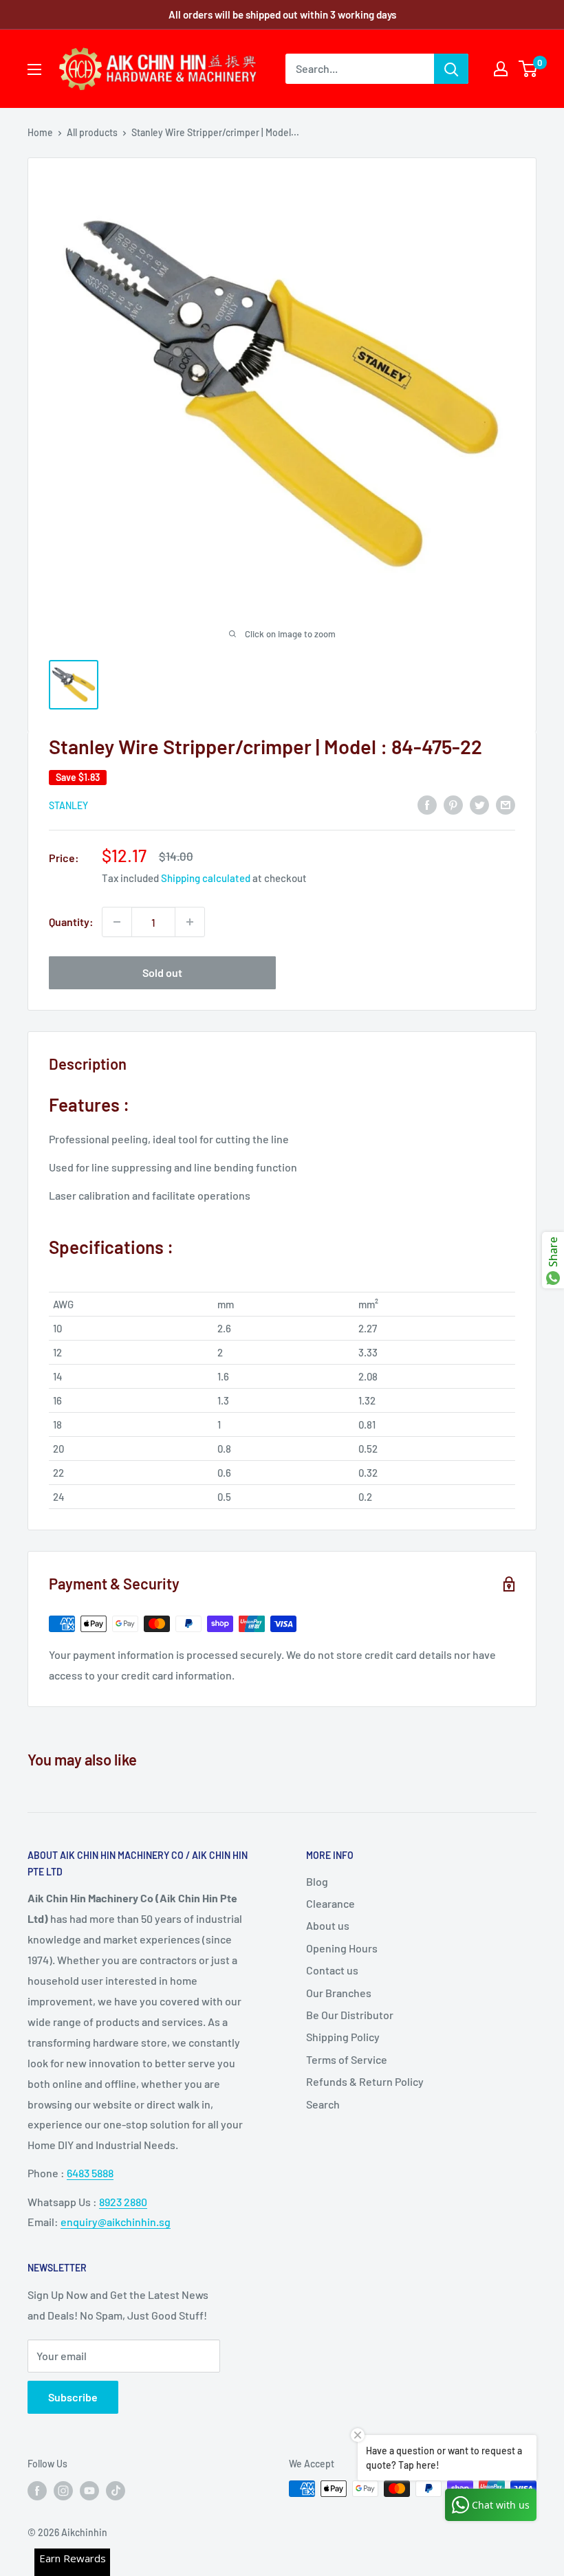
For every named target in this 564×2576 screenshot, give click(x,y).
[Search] (451, 69)
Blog (317, 1881)
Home (40, 132)
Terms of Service (347, 2059)
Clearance (330, 1903)
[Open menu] (34, 69)
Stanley (68, 805)
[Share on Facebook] (427, 804)
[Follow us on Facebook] (37, 2490)
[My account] (501, 69)
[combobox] (360, 69)
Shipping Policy (343, 2037)
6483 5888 (90, 2173)
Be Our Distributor (350, 2015)
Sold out (162, 972)
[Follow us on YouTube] (89, 2490)
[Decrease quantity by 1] (117, 922)
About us (328, 1925)
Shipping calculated (206, 878)
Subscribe (73, 2397)
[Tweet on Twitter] (479, 804)
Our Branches (339, 1993)
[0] (529, 69)
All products (92, 132)
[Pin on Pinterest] (453, 804)
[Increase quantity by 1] (190, 922)
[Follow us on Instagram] (63, 2490)
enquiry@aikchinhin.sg (116, 2222)
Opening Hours (342, 1948)
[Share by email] (506, 804)
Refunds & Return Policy (365, 2081)
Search (323, 2104)
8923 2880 (123, 2202)
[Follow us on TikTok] (116, 2490)
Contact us (332, 1970)
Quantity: (71, 922)
